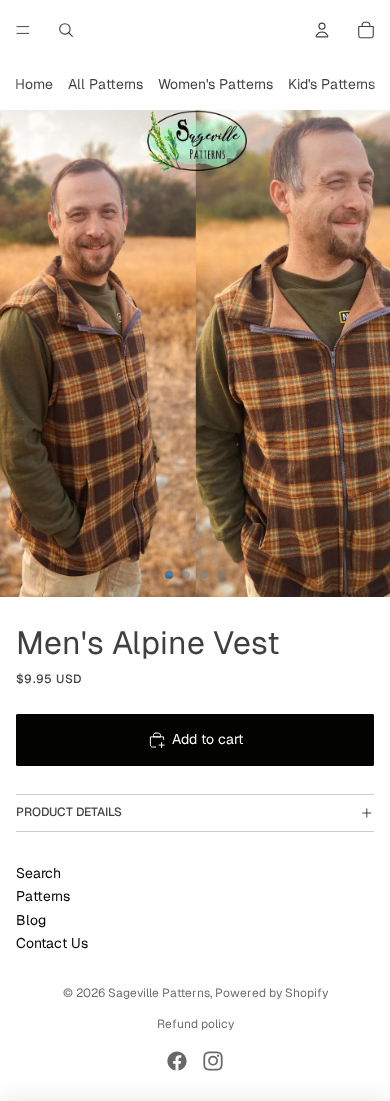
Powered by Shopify (271, 993)
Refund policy (195, 1024)
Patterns (43, 896)
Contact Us (52, 943)
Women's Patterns (215, 84)
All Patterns (105, 84)
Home (34, 84)
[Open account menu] (322, 30)
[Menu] (23, 30)
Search (38, 873)
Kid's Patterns (331, 84)
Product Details (69, 812)
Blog (31, 920)
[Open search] (66, 30)
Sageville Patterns (159, 993)
